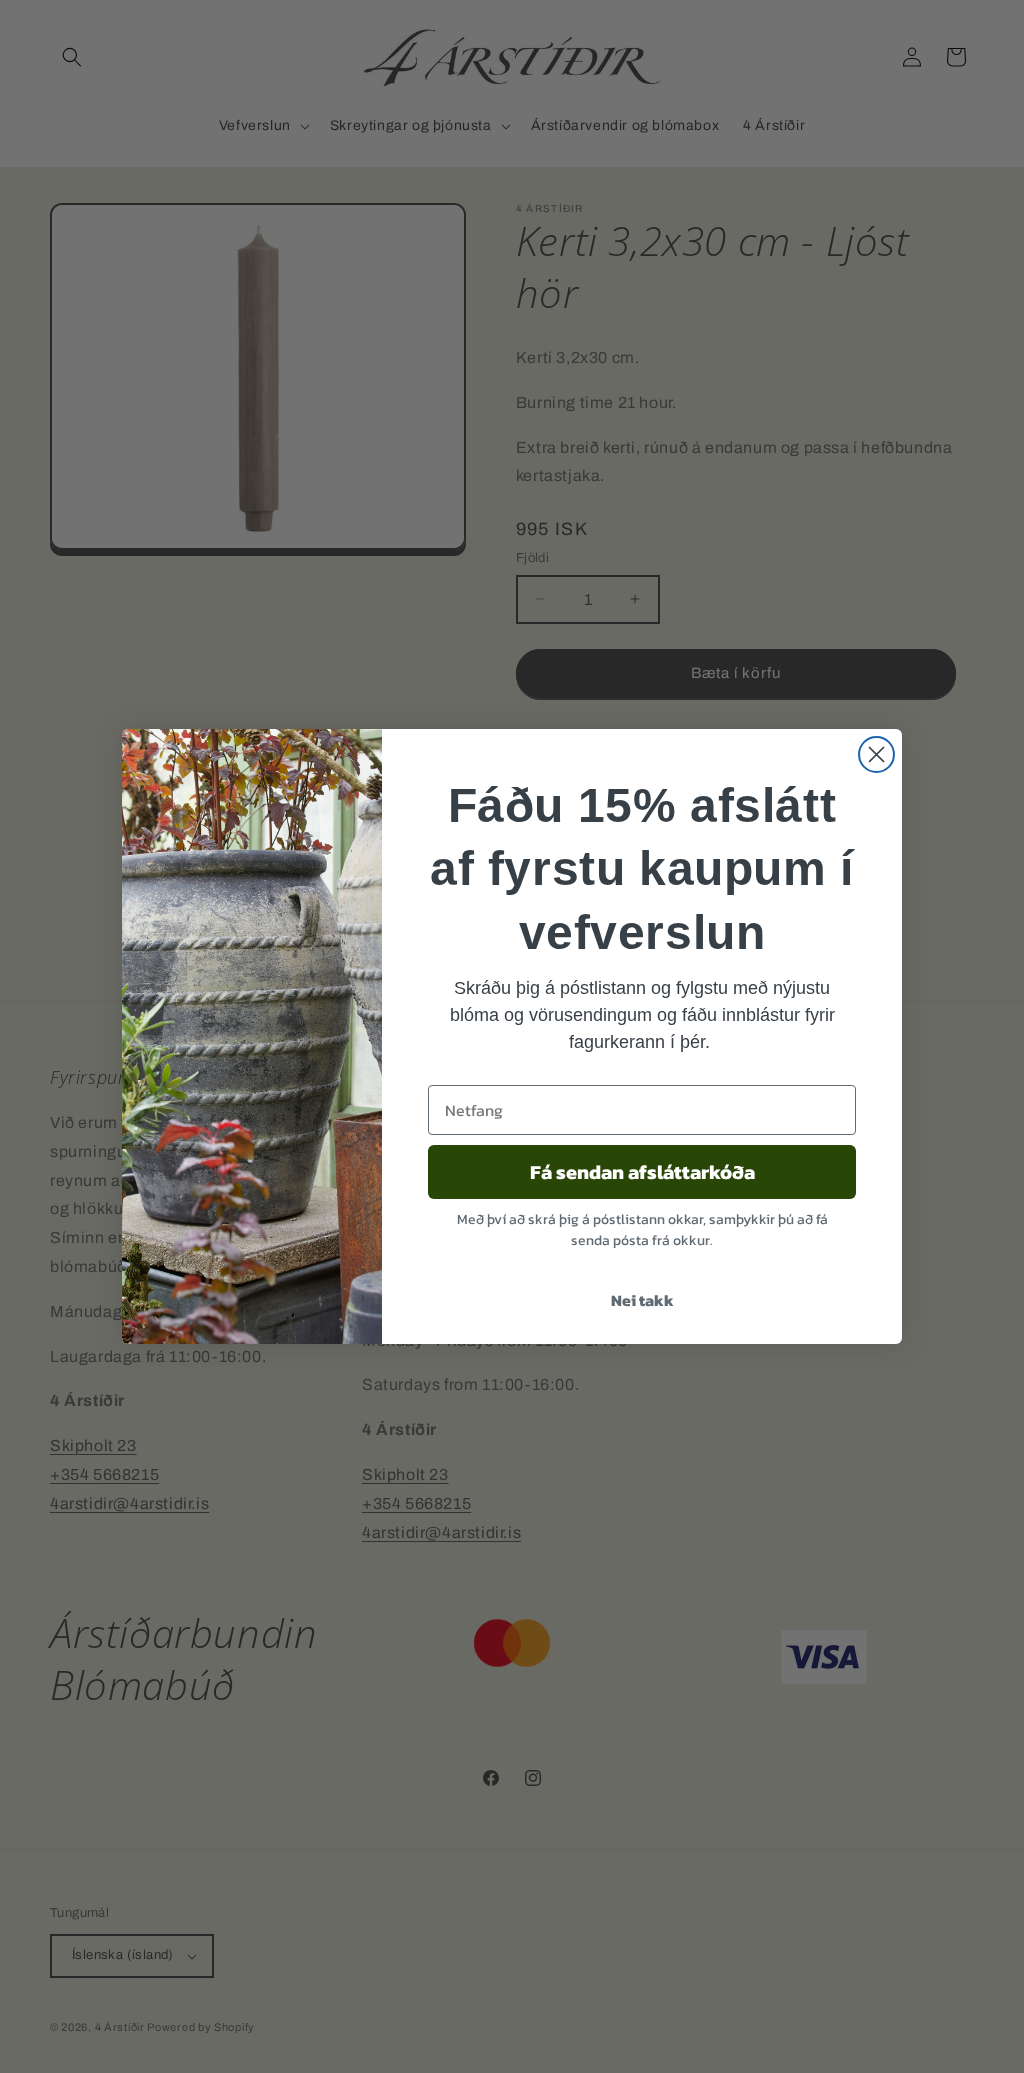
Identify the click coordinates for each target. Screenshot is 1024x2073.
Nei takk (642, 1300)
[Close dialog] (876, 754)
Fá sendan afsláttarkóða (642, 1172)
